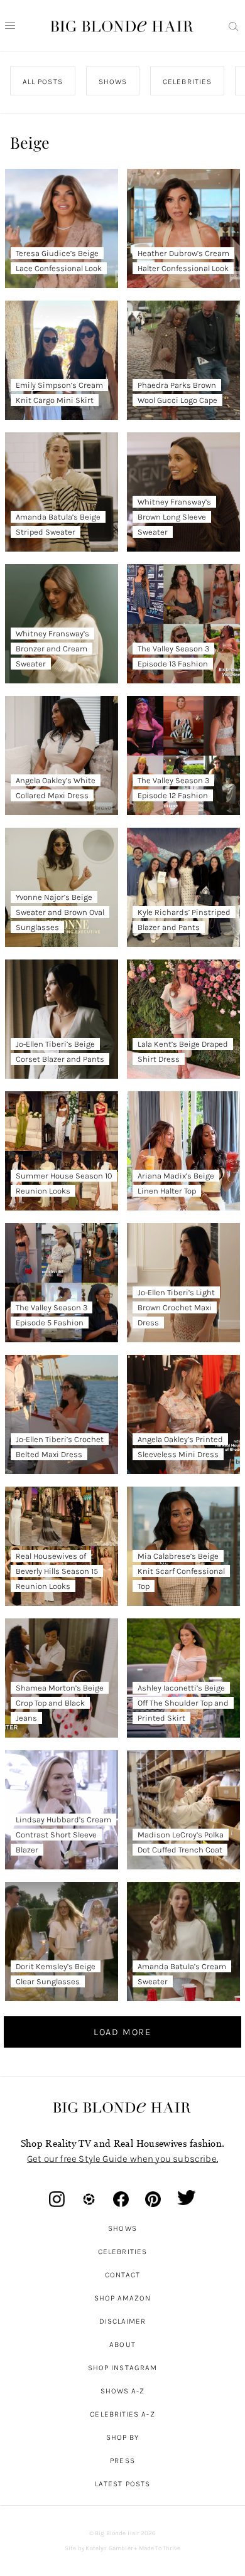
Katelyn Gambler (109, 2548)
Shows (122, 2228)
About (122, 2344)
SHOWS (112, 82)
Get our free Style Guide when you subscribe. (122, 2159)
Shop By (123, 2437)
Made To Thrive (160, 2548)
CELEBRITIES (187, 82)
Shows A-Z (123, 2391)
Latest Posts (122, 2484)
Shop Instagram (122, 2368)
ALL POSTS (43, 82)
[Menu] (10, 26)
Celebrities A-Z (122, 2414)
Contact (123, 2275)
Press (122, 2461)
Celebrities (122, 2252)
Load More (122, 2032)
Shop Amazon (123, 2298)
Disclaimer (123, 2321)
